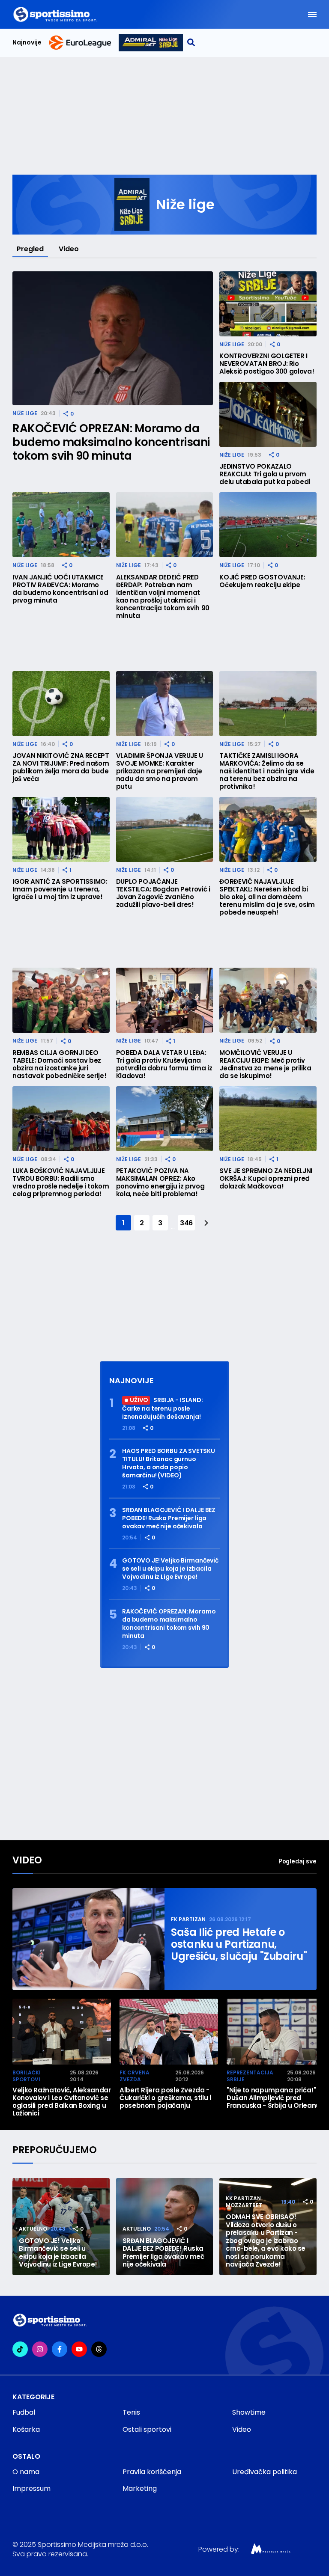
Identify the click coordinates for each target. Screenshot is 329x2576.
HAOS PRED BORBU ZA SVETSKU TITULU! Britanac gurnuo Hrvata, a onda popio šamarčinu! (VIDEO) (168, 1463)
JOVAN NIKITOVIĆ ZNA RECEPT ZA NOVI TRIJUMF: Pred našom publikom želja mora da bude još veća (61, 767)
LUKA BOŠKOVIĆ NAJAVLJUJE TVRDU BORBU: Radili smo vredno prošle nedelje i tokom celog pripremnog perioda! (61, 1183)
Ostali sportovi (147, 2429)
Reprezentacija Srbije (250, 2076)
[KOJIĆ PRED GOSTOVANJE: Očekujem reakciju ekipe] (268, 525)
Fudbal (24, 2412)
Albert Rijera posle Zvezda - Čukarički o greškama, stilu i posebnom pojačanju (165, 2098)
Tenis (131, 2412)
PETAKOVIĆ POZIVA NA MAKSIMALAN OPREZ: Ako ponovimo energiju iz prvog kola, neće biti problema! (160, 1183)
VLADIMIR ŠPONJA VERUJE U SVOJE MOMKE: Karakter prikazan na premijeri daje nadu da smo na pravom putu (160, 771)
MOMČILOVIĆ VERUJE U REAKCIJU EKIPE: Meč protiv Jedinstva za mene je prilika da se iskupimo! (265, 1064)
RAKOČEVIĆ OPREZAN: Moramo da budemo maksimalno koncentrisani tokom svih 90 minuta (111, 442)
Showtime (249, 2412)
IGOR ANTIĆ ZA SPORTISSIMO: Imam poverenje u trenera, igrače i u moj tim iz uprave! (60, 889)
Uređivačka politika (265, 2472)
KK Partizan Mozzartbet (244, 2202)
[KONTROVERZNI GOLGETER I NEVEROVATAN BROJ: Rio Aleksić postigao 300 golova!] (268, 304)
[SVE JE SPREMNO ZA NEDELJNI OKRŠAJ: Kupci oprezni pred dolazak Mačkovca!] (268, 1119)
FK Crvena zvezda (135, 2076)
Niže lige (25, 413)
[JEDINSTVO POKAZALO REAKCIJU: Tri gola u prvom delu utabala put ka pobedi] (268, 414)
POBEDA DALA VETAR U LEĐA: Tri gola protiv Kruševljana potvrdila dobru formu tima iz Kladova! (164, 1064)
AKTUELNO (33, 2229)
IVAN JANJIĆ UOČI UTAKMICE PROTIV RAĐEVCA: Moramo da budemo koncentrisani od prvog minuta (60, 589)
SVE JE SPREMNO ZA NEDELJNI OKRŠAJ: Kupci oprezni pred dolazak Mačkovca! (266, 1179)
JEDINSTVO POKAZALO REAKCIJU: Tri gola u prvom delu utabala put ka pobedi (265, 474)
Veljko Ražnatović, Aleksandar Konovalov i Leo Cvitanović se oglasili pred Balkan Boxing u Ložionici (62, 2102)
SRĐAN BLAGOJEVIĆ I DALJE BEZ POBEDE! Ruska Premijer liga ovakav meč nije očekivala (169, 1518)
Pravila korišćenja (152, 2472)
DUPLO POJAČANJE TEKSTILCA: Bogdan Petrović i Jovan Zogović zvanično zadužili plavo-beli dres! (163, 893)
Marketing (140, 2488)
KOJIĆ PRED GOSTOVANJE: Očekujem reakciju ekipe (262, 581)
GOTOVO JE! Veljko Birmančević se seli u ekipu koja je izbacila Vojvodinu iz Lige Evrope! (170, 1569)
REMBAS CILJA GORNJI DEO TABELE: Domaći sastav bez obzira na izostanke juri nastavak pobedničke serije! (59, 1064)
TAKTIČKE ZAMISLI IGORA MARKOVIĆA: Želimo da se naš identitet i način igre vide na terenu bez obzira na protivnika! (267, 771)
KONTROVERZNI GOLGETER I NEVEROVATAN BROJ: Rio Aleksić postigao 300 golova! (267, 364)
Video (69, 249)
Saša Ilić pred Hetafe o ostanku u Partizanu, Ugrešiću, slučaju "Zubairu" (239, 1944)
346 (186, 1223)
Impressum (31, 2488)
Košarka (26, 2429)
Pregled (30, 249)
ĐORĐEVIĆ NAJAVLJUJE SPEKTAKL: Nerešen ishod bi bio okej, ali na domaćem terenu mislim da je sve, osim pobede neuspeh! (267, 897)
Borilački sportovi (27, 2076)
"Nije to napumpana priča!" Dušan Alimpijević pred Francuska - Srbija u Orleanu (273, 2098)
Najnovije (27, 43)
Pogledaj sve (298, 1861)
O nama (26, 2472)
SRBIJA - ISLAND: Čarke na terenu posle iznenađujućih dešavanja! (163, 1408)
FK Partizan (188, 1919)
